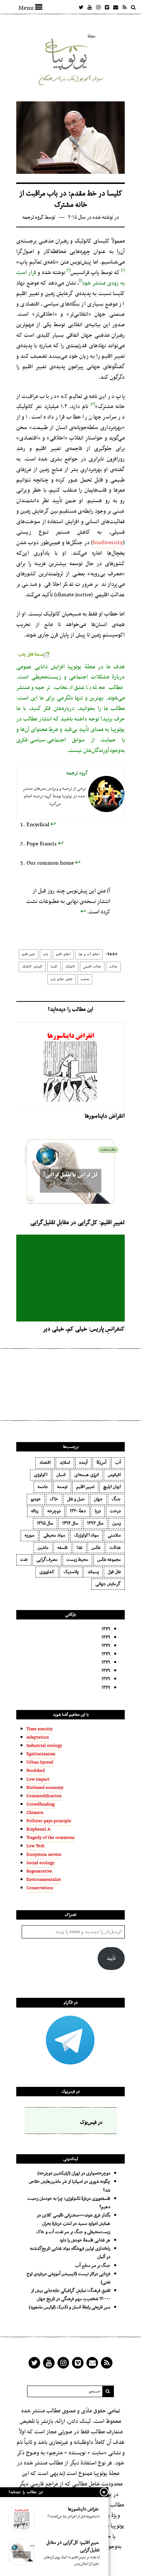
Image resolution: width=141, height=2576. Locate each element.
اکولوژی (41, 1475)
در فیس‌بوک (71, 2092)
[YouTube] (90, 7)
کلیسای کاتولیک (32, 967)
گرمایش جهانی (108, 1584)
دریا (98, 1511)
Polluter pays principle (49, 1821)
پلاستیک (71, 1572)
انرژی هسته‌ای (87, 1475)
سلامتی (114, 1535)
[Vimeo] (107, 7)
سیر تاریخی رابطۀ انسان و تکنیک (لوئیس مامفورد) (70, 2307)
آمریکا (101, 1463)
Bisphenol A (38, 1829)
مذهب (85, 979)
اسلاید (65, 1463)
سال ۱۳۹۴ (70, 1524)
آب (118, 1463)
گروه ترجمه (33, 217)
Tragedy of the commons (50, 1838)
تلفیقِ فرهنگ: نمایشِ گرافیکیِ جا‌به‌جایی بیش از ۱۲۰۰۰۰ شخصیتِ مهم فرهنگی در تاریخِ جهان (71, 2295)
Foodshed (36, 1771)
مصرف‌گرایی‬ (47, 1560)
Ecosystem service (44, 1855)
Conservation (40, 1888)
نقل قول (114, 1572)
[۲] (69, 269)
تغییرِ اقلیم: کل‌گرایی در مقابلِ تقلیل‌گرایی (78, 1223)
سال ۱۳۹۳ (95, 1524)
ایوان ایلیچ (112, 1487)
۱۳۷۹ (106, 1629)
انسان (61, 1475)
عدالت (113, 967)
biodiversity (108, 543)
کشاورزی (47, 1572)
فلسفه (63, 1548)
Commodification (44, 1796)
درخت (115, 1511)
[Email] (116, 7)
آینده (83, 1463)
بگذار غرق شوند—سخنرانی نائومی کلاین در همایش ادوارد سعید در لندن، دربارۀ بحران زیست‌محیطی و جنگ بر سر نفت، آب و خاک (73, 2224)
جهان (98, 1499)
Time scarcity (39, 1729)
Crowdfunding (40, 1804)
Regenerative (39, 1871)
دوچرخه (54, 1511)
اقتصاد (45, 1463)
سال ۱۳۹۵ (45, 1524)
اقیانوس (114, 1475)
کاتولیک (70, 967)
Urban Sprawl (40, 1762)
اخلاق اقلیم (63, 954)
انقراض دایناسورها (105, 1116)
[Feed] (124, 7)
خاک (54, 1499)
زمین (117, 1524)
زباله (35, 1511)
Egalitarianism (41, 1754)
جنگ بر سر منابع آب (93, 2266)
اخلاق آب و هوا (89, 954)
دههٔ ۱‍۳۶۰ (78, 1511)
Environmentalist (44, 1880)
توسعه (62, 1487)
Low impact (38, 1779)
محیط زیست (77, 1560)
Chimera (35, 1813)
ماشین (43, 1548)
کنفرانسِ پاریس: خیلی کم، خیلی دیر (84, 1329)
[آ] (80, 279)
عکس (96, 1548)
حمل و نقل (76, 1499)
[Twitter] (81, 7)
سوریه (29, 1535)
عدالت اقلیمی (92, 967)
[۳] (93, 403)
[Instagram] (98, 7)
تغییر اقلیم (29, 954)
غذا (80, 1548)
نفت (24, 1560)
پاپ (46, 954)
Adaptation (38, 1737)
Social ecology (40, 1863)
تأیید (111, 1959)
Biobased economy (45, 1788)
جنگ (116, 1499)
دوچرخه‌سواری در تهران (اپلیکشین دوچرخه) (74, 2173)
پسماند (93, 1572)
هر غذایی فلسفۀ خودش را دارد (85, 2240)
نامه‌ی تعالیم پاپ (62, 979)
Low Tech (35, 1846)
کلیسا (54, 967)
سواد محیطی (54, 1535)
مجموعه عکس (109, 1560)
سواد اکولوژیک (86, 1535)
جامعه (43, 1487)
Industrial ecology (44, 1746)
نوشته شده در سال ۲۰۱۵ (91, 217)
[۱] (123, 269)
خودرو (36, 1499)
